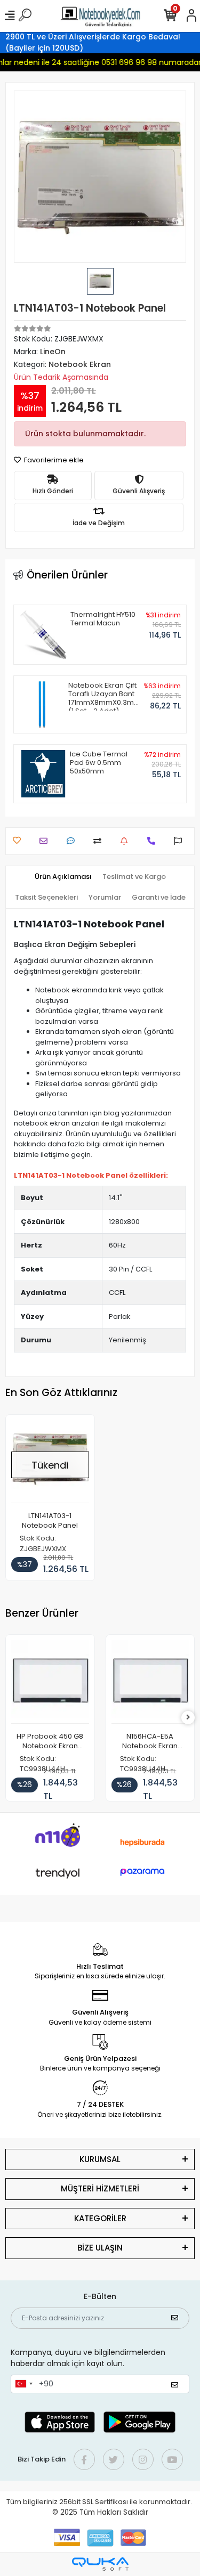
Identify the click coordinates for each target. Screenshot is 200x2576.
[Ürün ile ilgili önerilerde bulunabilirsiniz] (181, 841)
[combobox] (23, 2384)
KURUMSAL (100, 2159)
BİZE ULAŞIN (100, 2248)
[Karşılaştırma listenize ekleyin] (100, 841)
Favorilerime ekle (53, 460)
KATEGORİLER (100, 2218)
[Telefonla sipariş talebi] (154, 841)
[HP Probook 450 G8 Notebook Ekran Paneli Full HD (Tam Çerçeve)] (50, 1682)
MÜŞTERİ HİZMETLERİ (100, 2188)
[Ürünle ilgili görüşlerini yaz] (73, 841)
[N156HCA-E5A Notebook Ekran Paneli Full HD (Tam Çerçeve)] (150, 1682)
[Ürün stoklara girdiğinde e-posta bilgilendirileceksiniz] (127, 841)
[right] (188, 1718)
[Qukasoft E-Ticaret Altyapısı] (100, 2564)
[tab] (63, 877)
